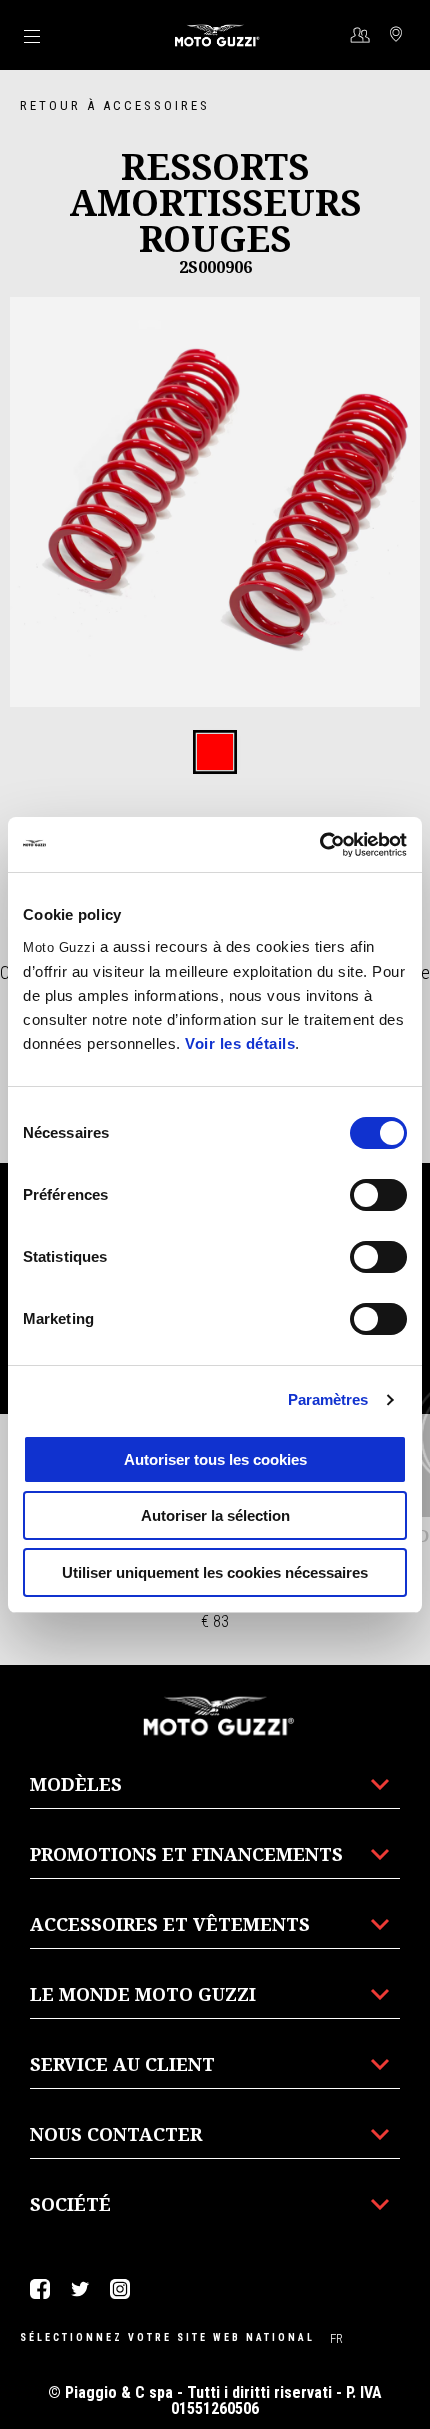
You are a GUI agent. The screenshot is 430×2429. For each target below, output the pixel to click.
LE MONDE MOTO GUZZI (143, 1994)
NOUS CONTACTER (116, 2134)
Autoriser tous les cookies (215, 1459)
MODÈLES (76, 1784)
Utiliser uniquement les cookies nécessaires (215, 1572)
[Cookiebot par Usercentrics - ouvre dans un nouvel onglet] (319, 845)
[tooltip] (215, 753)
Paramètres (328, 1399)
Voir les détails (240, 1043)
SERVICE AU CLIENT (122, 2064)
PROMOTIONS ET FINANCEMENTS (186, 1854)
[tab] (215, 753)
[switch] (378, 1195)
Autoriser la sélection (215, 1515)
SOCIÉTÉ (70, 2204)
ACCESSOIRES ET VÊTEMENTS (170, 1924)
